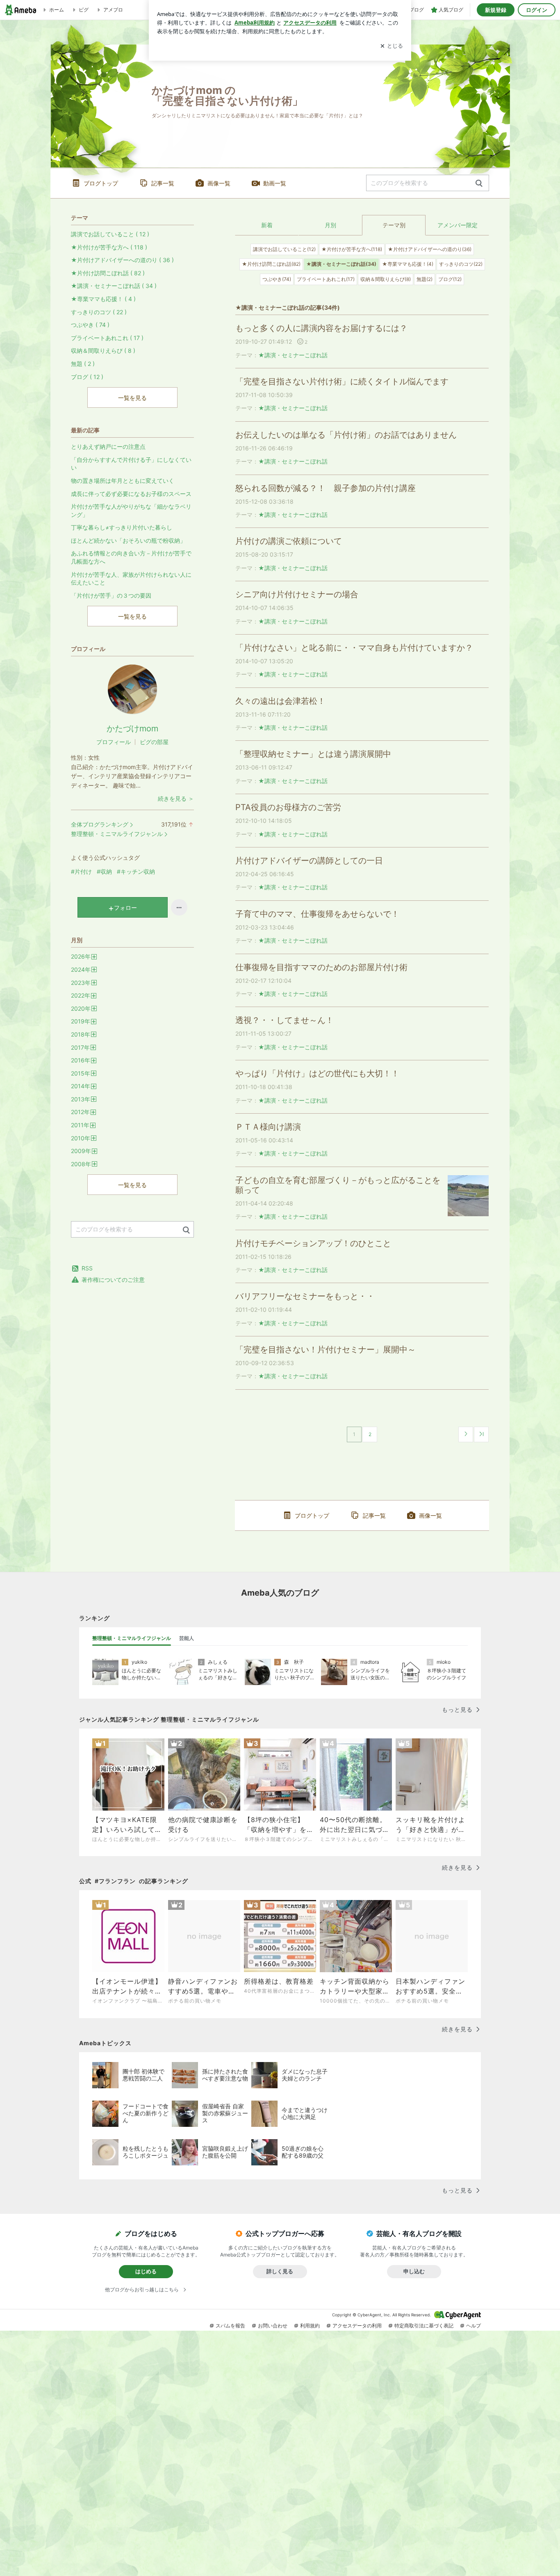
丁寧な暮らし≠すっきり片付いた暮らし (122, 527)
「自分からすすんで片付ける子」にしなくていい (131, 464)
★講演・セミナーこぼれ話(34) (341, 264)
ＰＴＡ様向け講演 (272, 1127)
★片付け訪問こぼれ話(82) (271, 264)
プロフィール (114, 742)
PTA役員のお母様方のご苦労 (288, 807)
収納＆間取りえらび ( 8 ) (103, 351)
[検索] (479, 184)
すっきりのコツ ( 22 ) (99, 312)
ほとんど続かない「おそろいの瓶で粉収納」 (128, 540)
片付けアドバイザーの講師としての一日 (309, 861)
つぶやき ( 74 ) (90, 325)
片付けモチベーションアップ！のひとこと (313, 1243)
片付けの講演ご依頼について (289, 541)
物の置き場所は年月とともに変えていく (123, 481)
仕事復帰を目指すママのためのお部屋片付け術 (321, 967)
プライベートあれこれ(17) (326, 279)
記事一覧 (163, 183)
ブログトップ (101, 183)
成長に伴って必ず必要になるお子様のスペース (131, 494)
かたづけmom (132, 728)
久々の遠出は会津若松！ (280, 701)
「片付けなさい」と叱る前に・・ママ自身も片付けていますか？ (354, 648)
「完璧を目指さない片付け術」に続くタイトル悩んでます (342, 381)
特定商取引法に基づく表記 (424, 2326)
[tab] (132, 1638)
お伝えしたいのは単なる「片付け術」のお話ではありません (346, 435)
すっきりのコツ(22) (461, 264)
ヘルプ (473, 2326)
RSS (87, 1268)
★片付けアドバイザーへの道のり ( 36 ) (122, 260)
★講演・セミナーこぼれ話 (293, 355)
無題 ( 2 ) (83, 364)
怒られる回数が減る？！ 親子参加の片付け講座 (330, 488)
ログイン (537, 10)
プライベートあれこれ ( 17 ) (107, 338)
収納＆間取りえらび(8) (386, 279)
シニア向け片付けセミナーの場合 (297, 594)
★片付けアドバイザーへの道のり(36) (430, 249)
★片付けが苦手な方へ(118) (352, 249)
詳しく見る (280, 2271)
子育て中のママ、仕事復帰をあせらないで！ (317, 914)
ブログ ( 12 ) (87, 377)
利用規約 (310, 2326)
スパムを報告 (230, 2326)
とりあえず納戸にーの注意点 (108, 446)
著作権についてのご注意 (113, 1280)
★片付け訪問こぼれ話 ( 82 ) (108, 273)
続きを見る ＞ (176, 798)
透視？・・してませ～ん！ (285, 1020)
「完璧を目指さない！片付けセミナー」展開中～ (326, 1350)
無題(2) (425, 279)
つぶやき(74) (277, 279)
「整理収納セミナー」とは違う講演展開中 (313, 754)
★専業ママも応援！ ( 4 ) (103, 299)
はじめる (146, 2271)
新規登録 (496, 10)
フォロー (125, 908)
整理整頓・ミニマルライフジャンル (117, 834)
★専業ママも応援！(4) (408, 264)
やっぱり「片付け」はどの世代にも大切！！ (317, 1073)
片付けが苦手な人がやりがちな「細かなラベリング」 (131, 510)
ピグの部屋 (154, 742)
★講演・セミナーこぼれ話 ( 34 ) (114, 286)
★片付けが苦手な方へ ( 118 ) (109, 247)
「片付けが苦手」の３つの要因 (111, 595)
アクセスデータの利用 (357, 2326)
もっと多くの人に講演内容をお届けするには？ (321, 328)
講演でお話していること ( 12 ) (110, 234)
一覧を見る (132, 398)
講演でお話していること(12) (284, 249)
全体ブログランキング (100, 824)
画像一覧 (219, 183)
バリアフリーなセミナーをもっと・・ (305, 1296)
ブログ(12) (450, 279)
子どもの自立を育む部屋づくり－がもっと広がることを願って (338, 1185)
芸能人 (187, 1638)
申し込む (414, 2271)
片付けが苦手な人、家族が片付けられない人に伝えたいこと (131, 579)
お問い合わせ (273, 2326)
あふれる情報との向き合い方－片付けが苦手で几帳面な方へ (131, 557)
